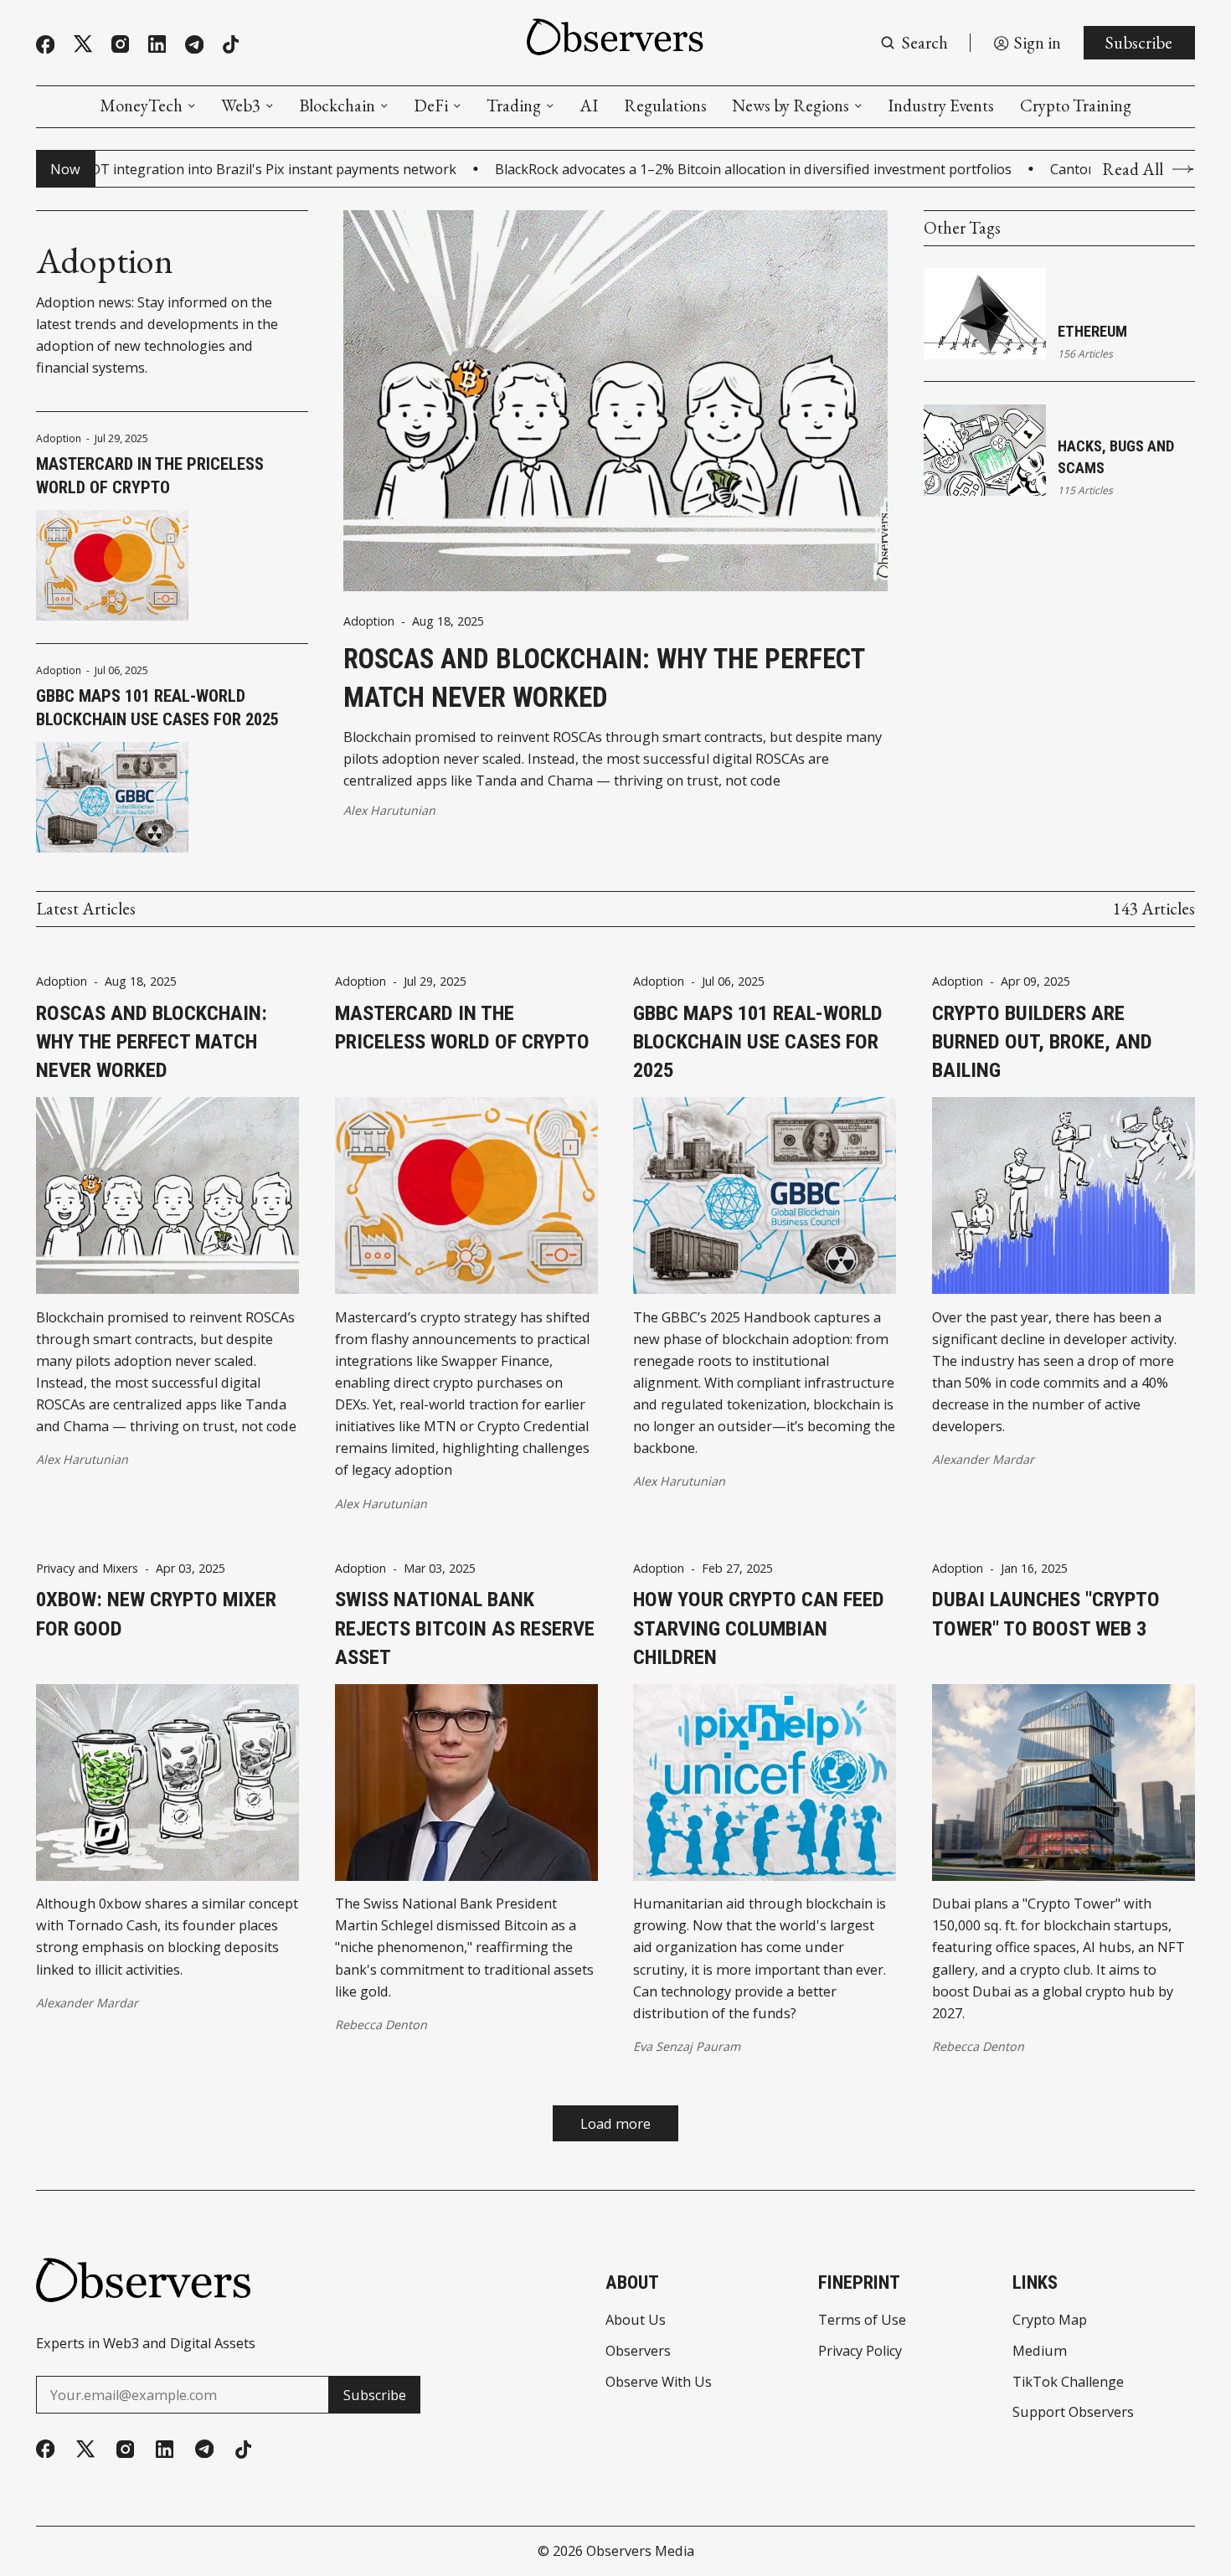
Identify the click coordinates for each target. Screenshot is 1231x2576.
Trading (514, 106)
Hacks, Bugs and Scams (1116, 457)
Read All (1133, 169)
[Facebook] (45, 44)
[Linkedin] (157, 44)
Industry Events (941, 106)
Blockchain (337, 106)
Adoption (59, 439)
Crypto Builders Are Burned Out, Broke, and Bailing (1042, 1042)
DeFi (431, 106)
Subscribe (1139, 42)
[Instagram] (120, 44)
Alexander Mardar (983, 1459)
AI (589, 106)
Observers (638, 2351)
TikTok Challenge (1068, 2382)
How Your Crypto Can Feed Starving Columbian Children (759, 1628)
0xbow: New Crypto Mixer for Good (156, 1613)
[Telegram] (194, 44)
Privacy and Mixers (87, 1569)
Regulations (665, 106)
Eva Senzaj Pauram (687, 2046)
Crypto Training (1076, 106)
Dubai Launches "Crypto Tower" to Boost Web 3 (1046, 1613)
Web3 (241, 106)
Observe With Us (659, 2382)
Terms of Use (862, 2320)
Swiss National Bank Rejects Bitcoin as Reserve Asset (465, 1628)
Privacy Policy (860, 2351)
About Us (636, 2320)
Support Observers (1073, 2412)
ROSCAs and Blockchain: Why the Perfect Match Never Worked (604, 678)
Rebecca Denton (381, 2025)
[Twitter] (83, 44)
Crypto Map (1050, 2320)
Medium (1040, 2351)
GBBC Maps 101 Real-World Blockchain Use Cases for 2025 (157, 708)
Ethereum (1092, 331)
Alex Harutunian (389, 810)
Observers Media (640, 2551)
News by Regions (791, 106)
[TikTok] (231, 44)
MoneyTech (141, 106)
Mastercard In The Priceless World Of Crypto (150, 476)
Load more (615, 2124)
